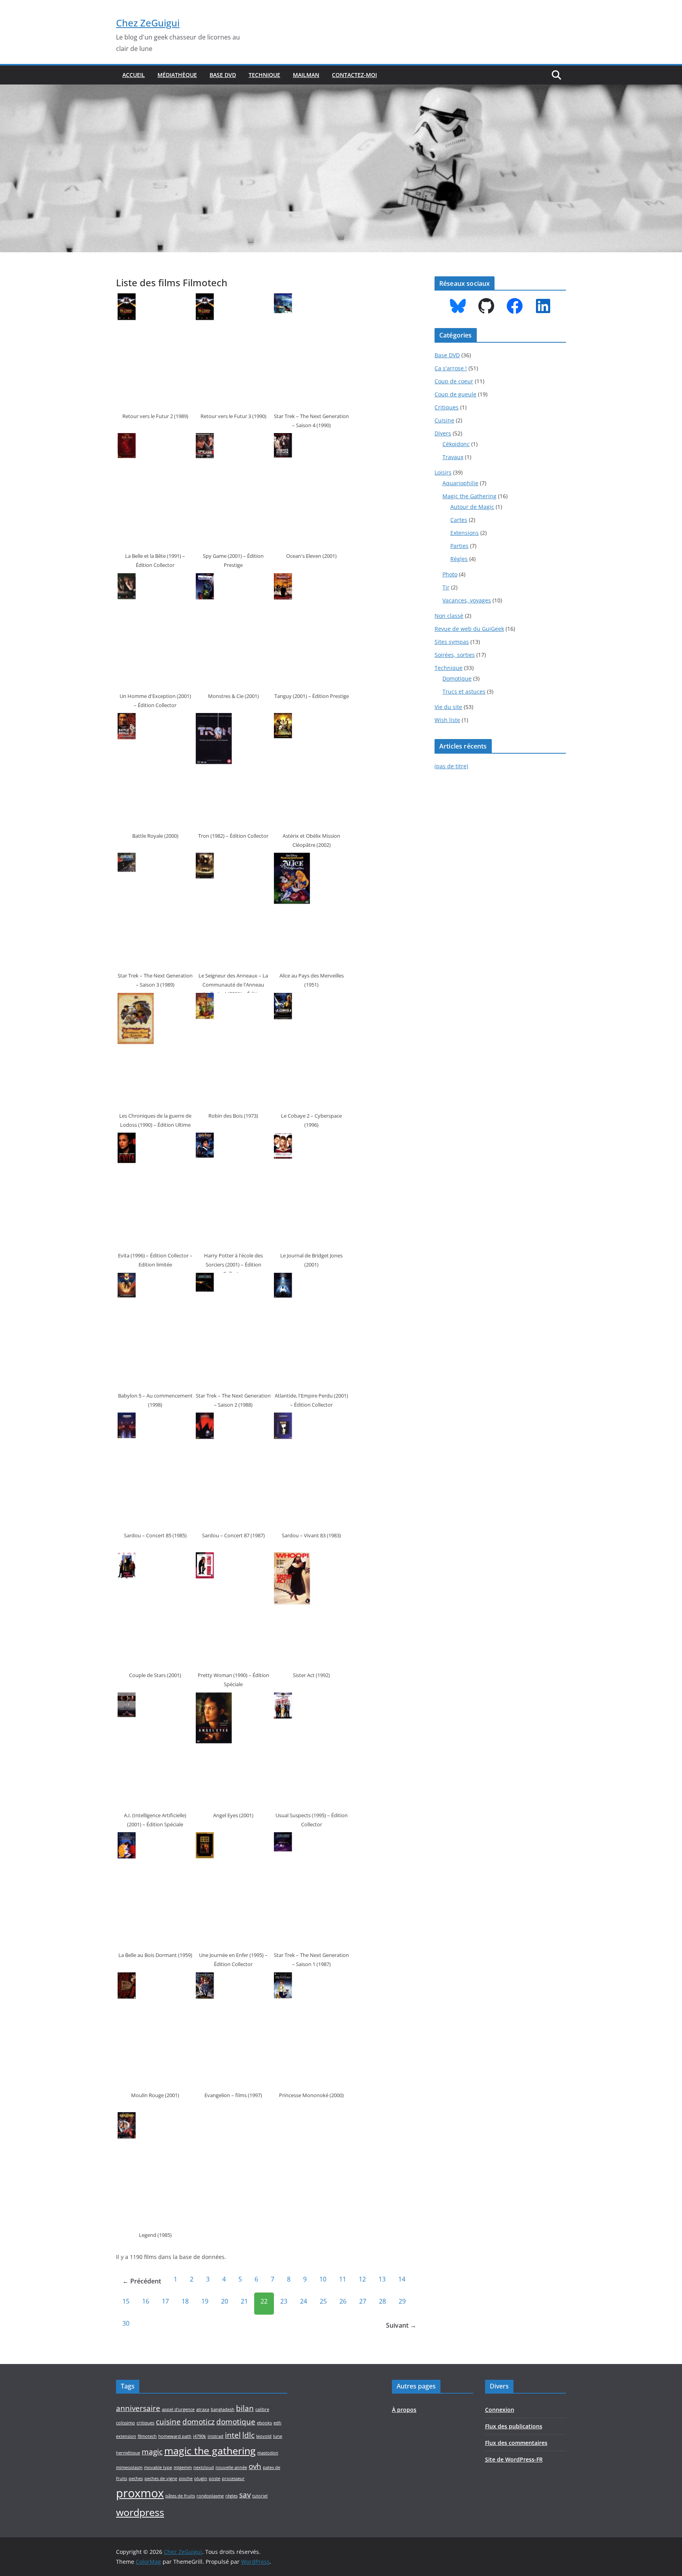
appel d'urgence (178, 2409)
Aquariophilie (460, 483)
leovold (264, 2436)
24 (304, 2301)
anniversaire (138, 2408)
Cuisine (444, 420)
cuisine (168, 2422)
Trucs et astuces (464, 691)
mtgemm (183, 2467)
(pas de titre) (451, 766)
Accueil (134, 75)
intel (233, 2435)
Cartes (459, 520)
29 (402, 2301)
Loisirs (443, 472)
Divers (443, 433)
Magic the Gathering (469, 496)
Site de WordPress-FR (514, 2459)
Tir (446, 587)
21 (244, 2301)
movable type (158, 2467)
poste (215, 2478)
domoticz (199, 2422)
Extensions (465, 533)
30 (126, 2323)
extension (126, 2436)
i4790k (200, 2436)
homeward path (175, 2436)
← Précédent (142, 2281)
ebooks (264, 2423)
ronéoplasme (210, 2496)
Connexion (500, 2410)
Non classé (449, 616)
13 (382, 2279)
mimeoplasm (129, 2467)
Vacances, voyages (467, 600)
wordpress (140, 2512)
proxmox (140, 2493)
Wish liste (447, 720)
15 (126, 2301)
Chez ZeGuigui (148, 23)
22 (264, 2301)
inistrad (215, 2436)
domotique (236, 2422)
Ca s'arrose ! (451, 368)
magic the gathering (210, 2451)
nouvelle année (231, 2467)
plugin (201, 2478)
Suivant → (401, 2325)
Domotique (457, 678)
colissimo (126, 2423)
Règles (459, 559)
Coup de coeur (454, 381)
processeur (233, 2478)
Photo (450, 574)
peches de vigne (161, 2478)
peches (136, 2478)
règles (231, 2496)
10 (323, 2279)
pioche (186, 2478)
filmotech (147, 2436)
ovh (255, 2466)
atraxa (203, 2409)
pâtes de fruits (180, 2496)
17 (165, 2301)
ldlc (248, 2435)
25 (323, 2301)
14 (402, 2279)
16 (146, 2301)
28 (382, 2301)
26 (343, 2301)
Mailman (306, 75)
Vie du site (448, 707)
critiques (145, 2423)
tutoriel (260, 2496)
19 (205, 2301)
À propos (404, 2410)
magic (152, 2452)
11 (343, 2279)
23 (284, 2301)
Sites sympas (452, 642)
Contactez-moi (354, 75)
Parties (459, 546)
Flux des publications (514, 2426)
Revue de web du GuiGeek (469, 629)
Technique (264, 75)
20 (225, 2301)
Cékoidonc (456, 444)
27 (363, 2301)
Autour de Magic (472, 507)
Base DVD (223, 75)
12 (362, 2279)
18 (185, 2301)
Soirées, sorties (455, 655)
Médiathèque (177, 75)
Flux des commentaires (516, 2443)
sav (245, 2495)
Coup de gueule (455, 394)
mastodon (268, 2453)
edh (277, 2423)
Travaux (453, 457)
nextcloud (204, 2467)
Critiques (447, 407)
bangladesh (223, 2409)
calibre (262, 2409)
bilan (245, 2408)
